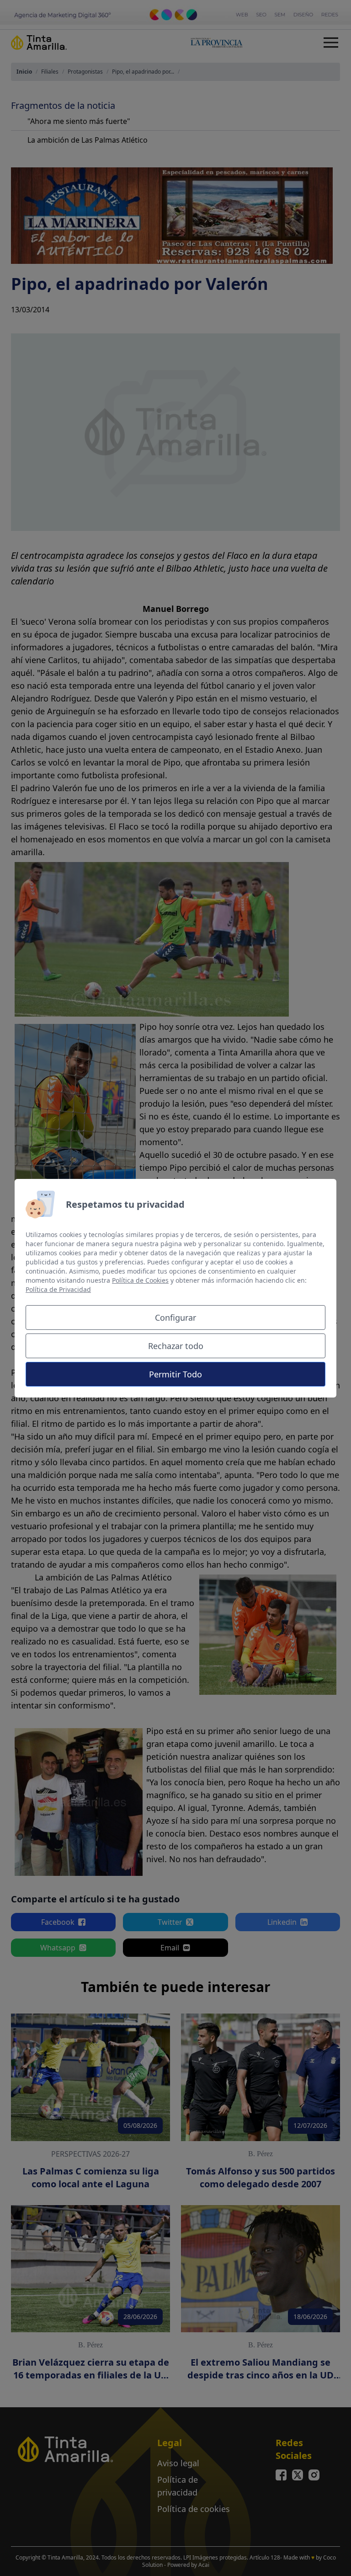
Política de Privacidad (58, 1289)
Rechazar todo (176, 1346)
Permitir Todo (175, 1374)
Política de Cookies (140, 1280)
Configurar (175, 1317)
